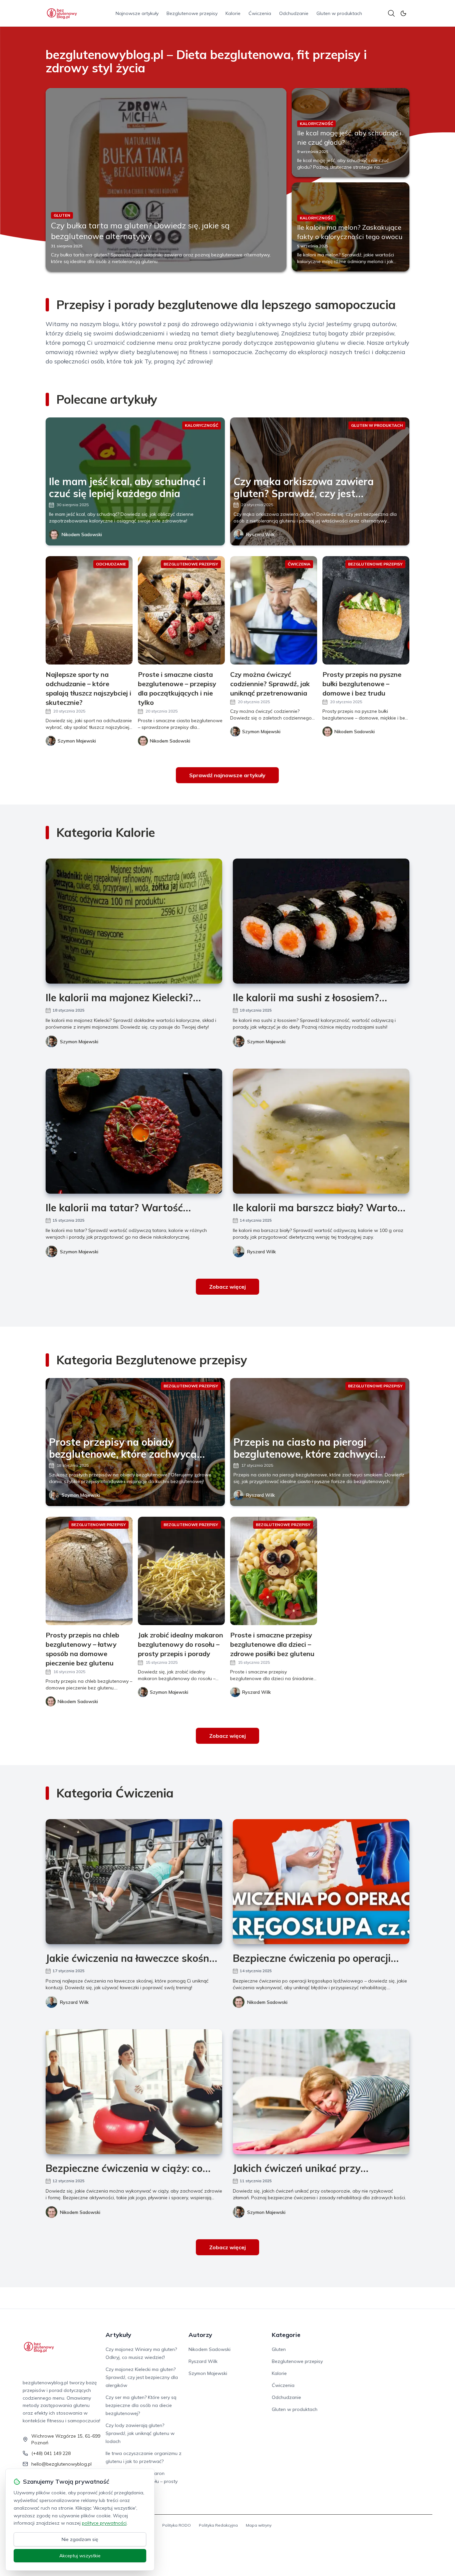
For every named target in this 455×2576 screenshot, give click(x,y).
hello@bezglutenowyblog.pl (61, 2464)
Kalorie (233, 13)
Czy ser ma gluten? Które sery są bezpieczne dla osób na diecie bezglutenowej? (141, 2405)
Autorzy (200, 2335)
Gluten (279, 2349)
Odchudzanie (294, 13)
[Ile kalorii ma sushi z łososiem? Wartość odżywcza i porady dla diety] (321, 921)
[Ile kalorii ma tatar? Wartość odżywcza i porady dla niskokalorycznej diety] (134, 1131)
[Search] (391, 13)
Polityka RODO (177, 2525)
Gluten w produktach (339, 13)
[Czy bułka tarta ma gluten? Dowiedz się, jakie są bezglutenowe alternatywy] (166, 180)
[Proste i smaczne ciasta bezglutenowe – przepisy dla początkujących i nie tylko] (181, 610)
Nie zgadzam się (80, 2539)
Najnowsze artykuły (137, 13)
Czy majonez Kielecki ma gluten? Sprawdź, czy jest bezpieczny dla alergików (142, 2377)
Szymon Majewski (79, 1042)
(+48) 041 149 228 (51, 2453)
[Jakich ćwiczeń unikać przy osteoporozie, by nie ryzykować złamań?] (321, 2092)
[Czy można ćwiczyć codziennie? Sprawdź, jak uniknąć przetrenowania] (274, 610)
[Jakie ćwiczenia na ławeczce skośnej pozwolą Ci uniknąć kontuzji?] (134, 1882)
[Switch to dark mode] (403, 13)
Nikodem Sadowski (82, 534)
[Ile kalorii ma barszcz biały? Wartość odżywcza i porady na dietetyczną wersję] (321, 1131)
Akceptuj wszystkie (80, 2556)
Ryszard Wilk (260, 534)
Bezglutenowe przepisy (192, 13)
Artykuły (118, 2335)
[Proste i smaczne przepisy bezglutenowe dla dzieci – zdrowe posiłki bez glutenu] (274, 1571)
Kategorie (286, 2335)
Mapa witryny (259, 2525)
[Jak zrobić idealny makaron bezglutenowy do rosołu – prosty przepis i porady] (181, 1571)
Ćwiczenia (260, 13)
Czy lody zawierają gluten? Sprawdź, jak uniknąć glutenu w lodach (140, 2433)
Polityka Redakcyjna (218, 2525)
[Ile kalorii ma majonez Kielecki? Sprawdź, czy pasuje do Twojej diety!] (134, 921)
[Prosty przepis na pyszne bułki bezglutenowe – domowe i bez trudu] (366, 610)
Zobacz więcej (227, 1287)
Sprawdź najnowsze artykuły (227, 775)
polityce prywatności (104, 2523)
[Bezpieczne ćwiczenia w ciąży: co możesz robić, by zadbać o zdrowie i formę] (134, 2092)
